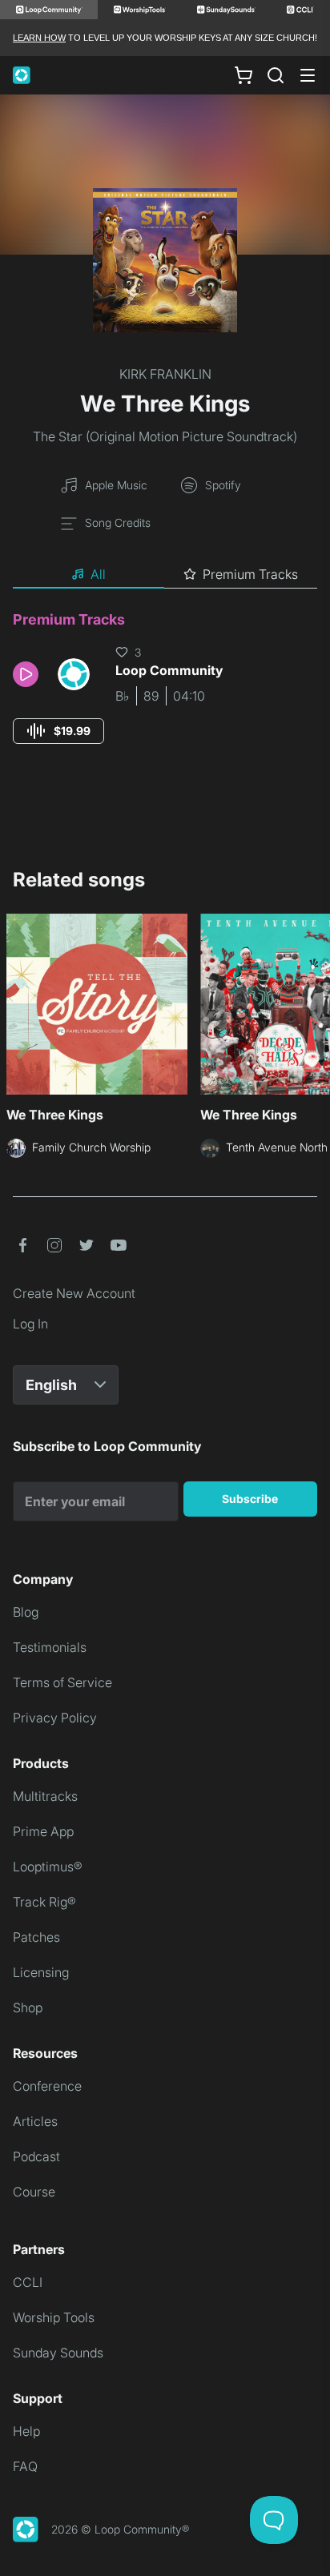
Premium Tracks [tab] (250, 574)
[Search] (276, 75)
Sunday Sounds (58, 2353)
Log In (30, 1324)
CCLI (28, 2282)
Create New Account (74, 1293)
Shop (28, 2007)
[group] (58, 731)
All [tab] (98, 574)
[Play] (26, 674)
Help (26, 2431)
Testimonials (50, 1647)
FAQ (25, 2466)
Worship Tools (54, 2317)
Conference (47, 2086)
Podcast (36, 2156)
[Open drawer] (308, 75)
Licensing (41, 1972)
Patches (36, 1937)
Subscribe (250, 1499)
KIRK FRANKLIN (165, 374)
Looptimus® (48, 1867)
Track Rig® (44, 1902)
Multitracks (45, 1796)
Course (34, 2192)
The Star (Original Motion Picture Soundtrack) (165, 436)
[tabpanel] (165, 692)
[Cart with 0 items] (243, 75)
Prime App (43, 1831)
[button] (29, 674)
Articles (35, 2121)
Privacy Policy (55, 1718)
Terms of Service (62, 1682)
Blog (26, 1612)
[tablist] (165, 575)
